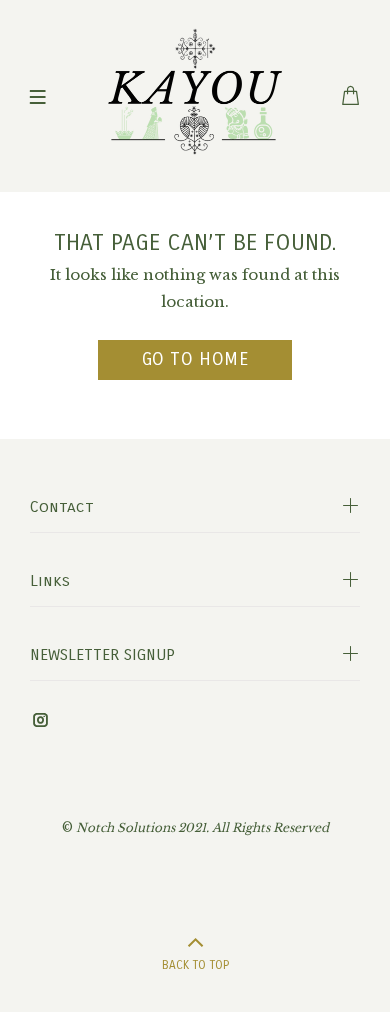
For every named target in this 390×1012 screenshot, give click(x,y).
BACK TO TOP (195, 965)
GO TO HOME (195, 359)
